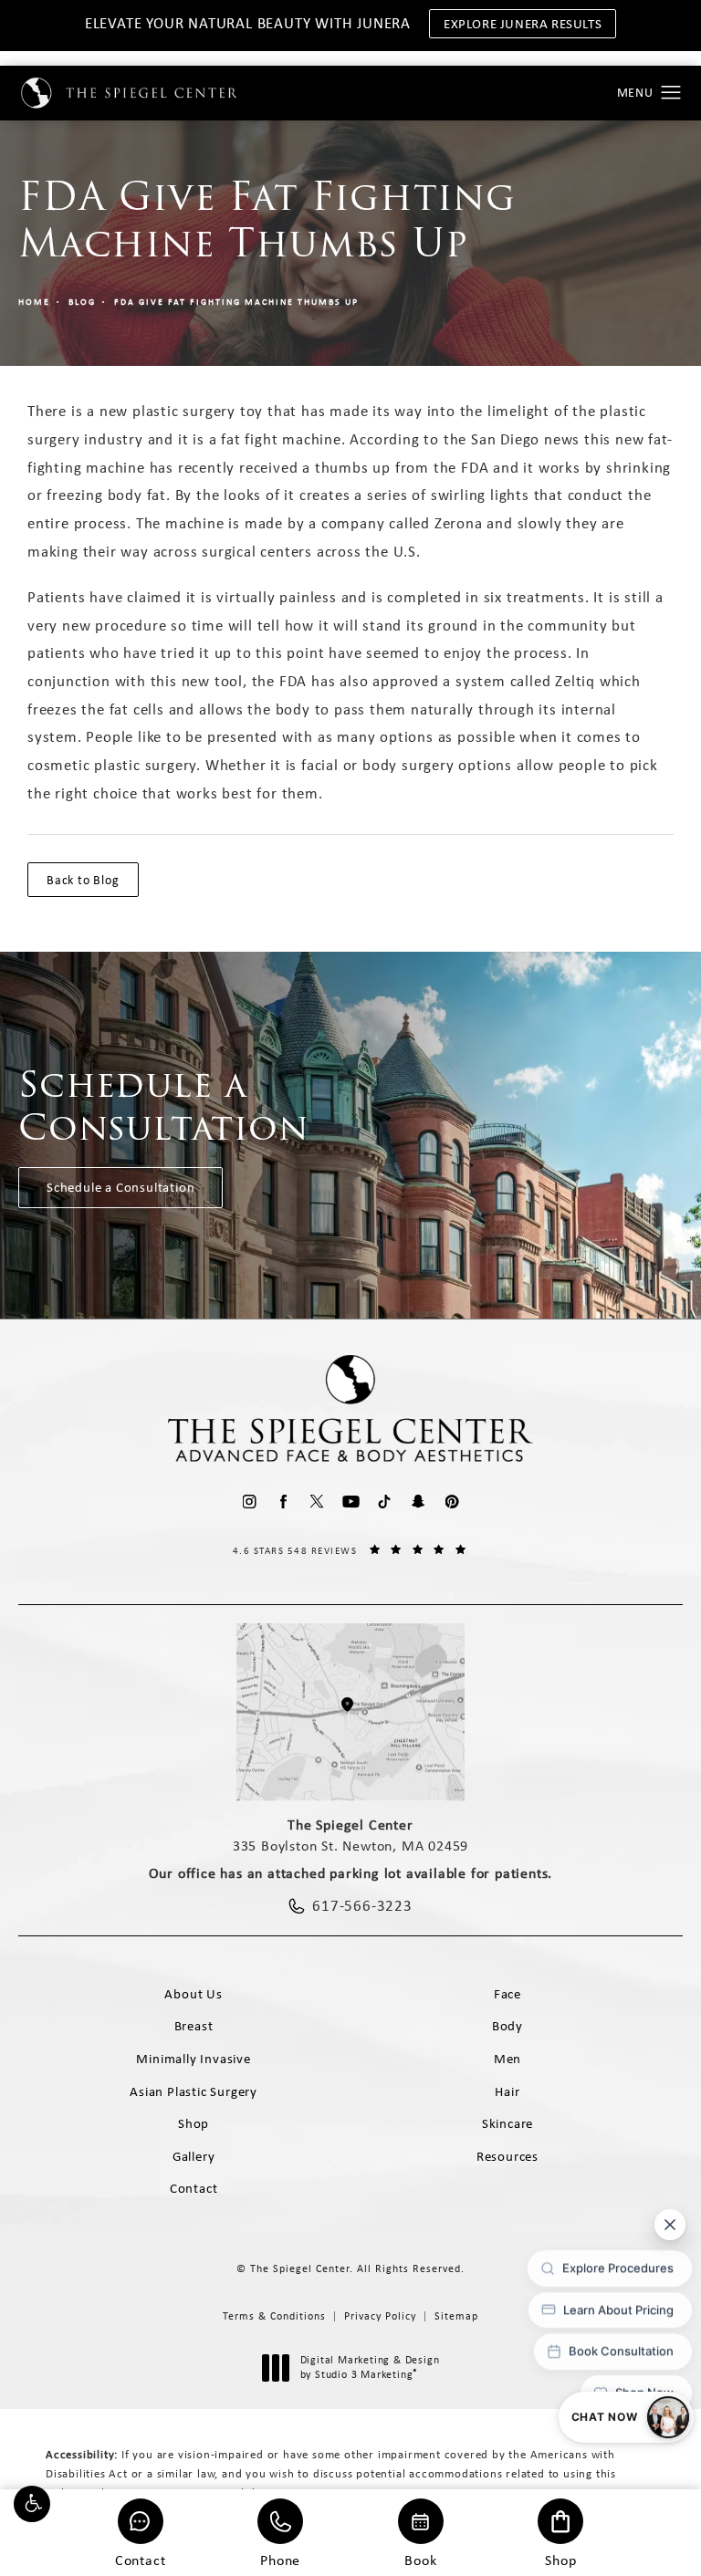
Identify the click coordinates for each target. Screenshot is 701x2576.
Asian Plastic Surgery (194, 2091)
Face (507, 1994)
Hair (507, 2091)
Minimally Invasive (193, 2059)
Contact (141, 2559)
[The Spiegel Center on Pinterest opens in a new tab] (452, 1502)
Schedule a (164, 1106)
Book (420, 2559)
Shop (560, 2559)
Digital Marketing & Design (370, 2367)
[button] (32, 2504)
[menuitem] (250, 1502)
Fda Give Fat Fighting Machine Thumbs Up (236, 302)
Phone (280, 2559)
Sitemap (456, 2316)
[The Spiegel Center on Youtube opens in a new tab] (351, 1502)
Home (34, 302)
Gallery (194, 2156)
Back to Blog (83, 880)
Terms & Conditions (274, 2316)
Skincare (507, 2123)
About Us (193, 1994)
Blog (82, 302)
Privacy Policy (380, 2316)
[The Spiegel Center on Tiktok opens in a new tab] (385, 1502)
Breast (194, 2026)
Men (507, 2059)
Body (507, 2026)
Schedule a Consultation (120, 1187)
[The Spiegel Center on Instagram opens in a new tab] (250, 1502)
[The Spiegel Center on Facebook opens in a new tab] (283, 1502)
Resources (507, 2156)
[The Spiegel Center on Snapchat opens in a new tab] (419, 1502)
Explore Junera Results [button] (523, 24)
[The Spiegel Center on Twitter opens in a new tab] (317, 1502)
